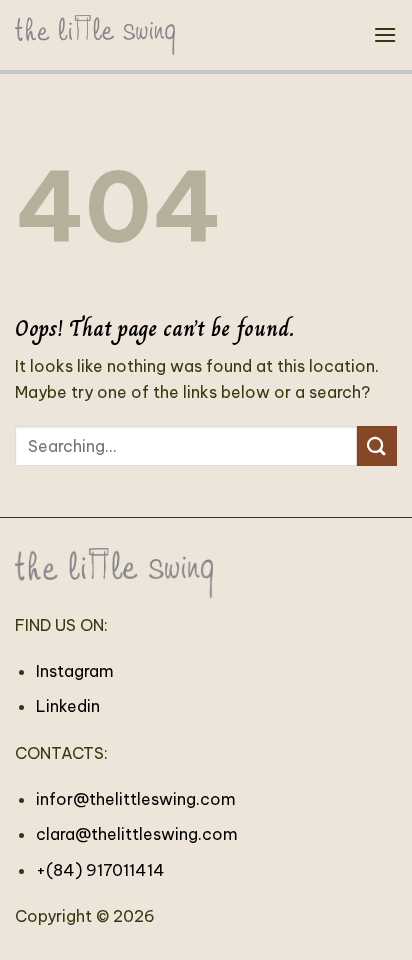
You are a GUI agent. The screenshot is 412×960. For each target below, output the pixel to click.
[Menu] (385, 34)
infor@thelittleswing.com (136, 799)
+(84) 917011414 (100, 870)
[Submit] (377, 445)
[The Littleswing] (95, 35)
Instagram (75, 671)
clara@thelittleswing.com (137, 834)
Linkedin (68, 706)
